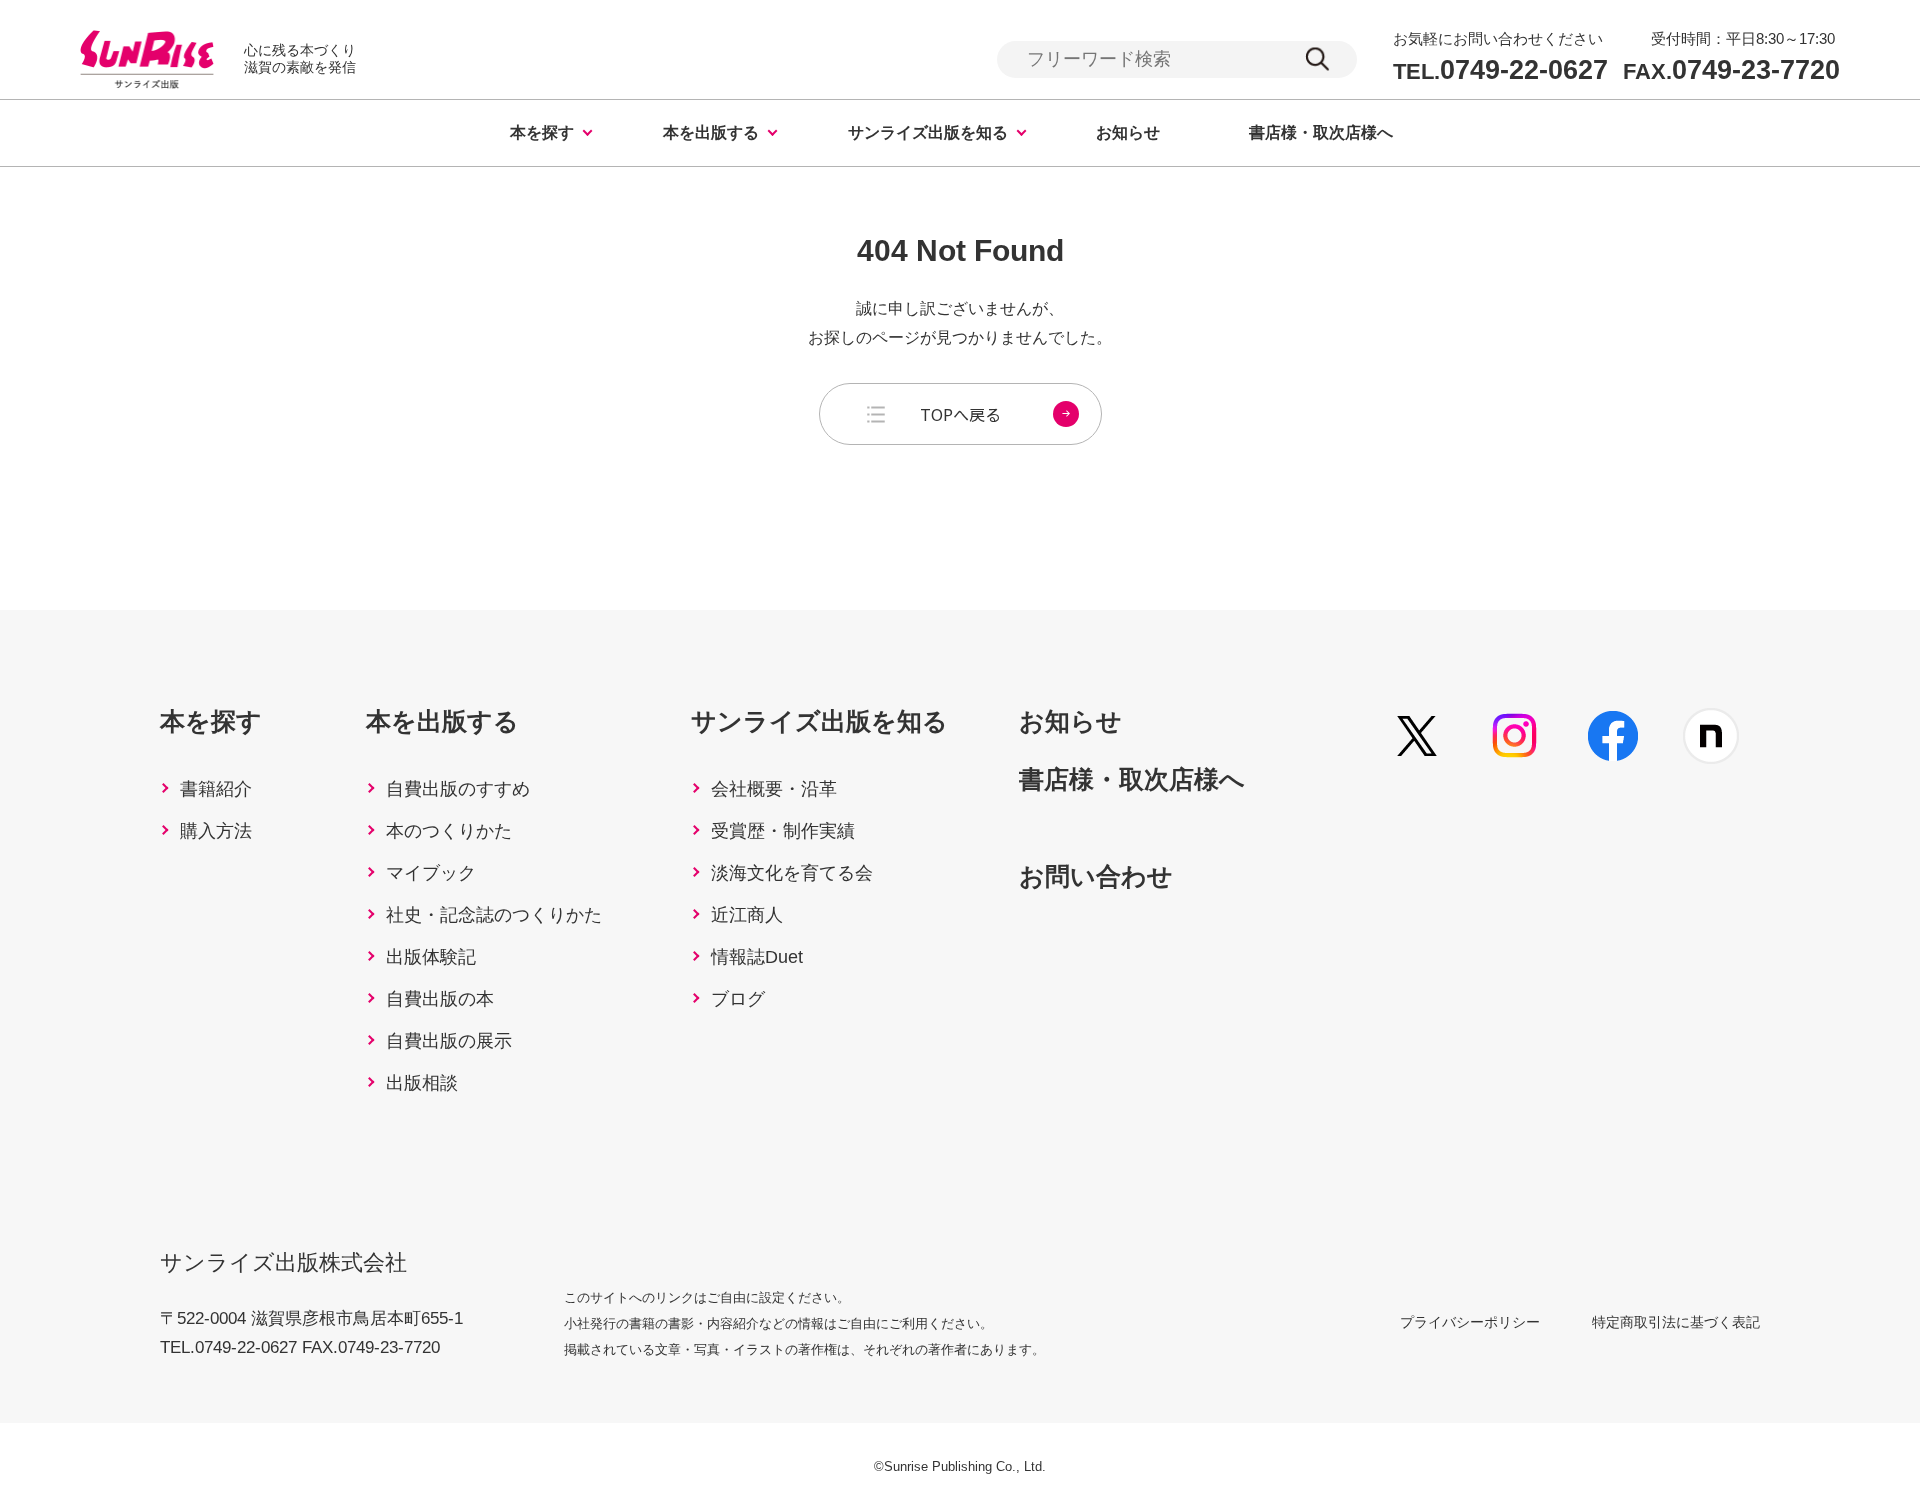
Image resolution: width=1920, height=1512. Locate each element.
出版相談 (422, 1083)
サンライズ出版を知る (928, 132)
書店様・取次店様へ (1321, 132)
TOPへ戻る (960, 414)
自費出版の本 (440, 999)
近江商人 (747, 915)
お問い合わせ (1096, 876)
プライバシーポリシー (1470, 1322)
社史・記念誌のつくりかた (494, 915)
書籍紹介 (216, 789)
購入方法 (216, 831)
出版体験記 (431, 957)
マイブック (431, 873)
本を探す (542, 132)
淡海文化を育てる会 (792, 873)
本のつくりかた (449, 831)
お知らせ (1128, 132)
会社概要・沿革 (774, 789)
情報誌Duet (757, 957)
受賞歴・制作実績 (783, 831)
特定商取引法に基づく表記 (1676, 1322)
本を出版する (711, 132)
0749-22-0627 (1500, 70)
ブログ (738, 999)
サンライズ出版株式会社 (283, 1262)
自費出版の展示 (449, 1041)
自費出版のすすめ (458, 789)
